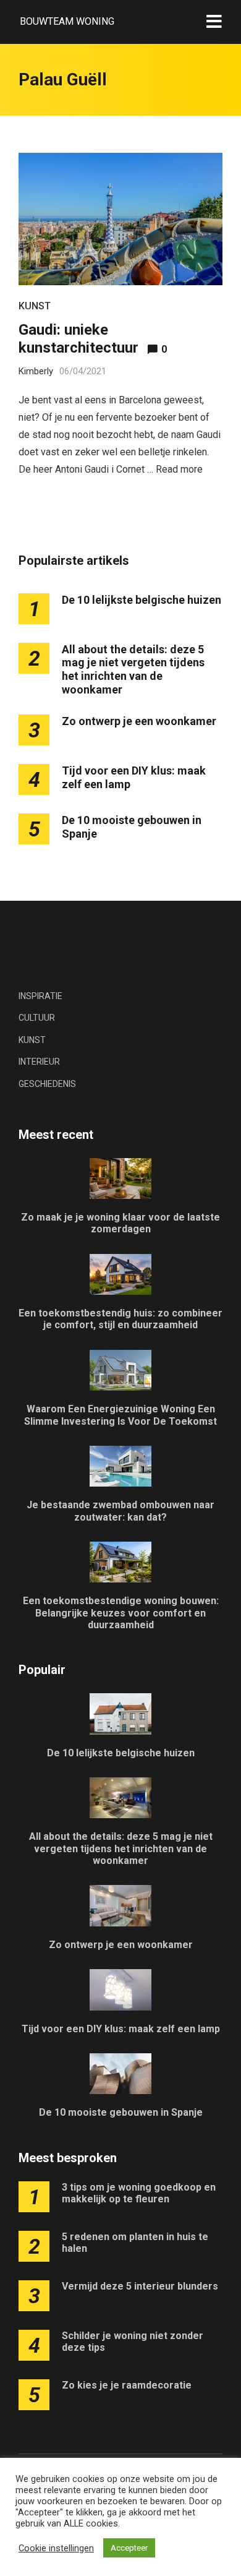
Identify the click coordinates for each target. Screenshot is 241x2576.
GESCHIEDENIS (47, 1084)
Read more (179, 469)
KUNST (35, 306)
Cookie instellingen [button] (56, 2548)
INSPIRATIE (40, 996)
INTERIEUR (39, 1062)
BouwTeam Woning (67, 21)
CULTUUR (37, 1018)
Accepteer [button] (129, 2548)
